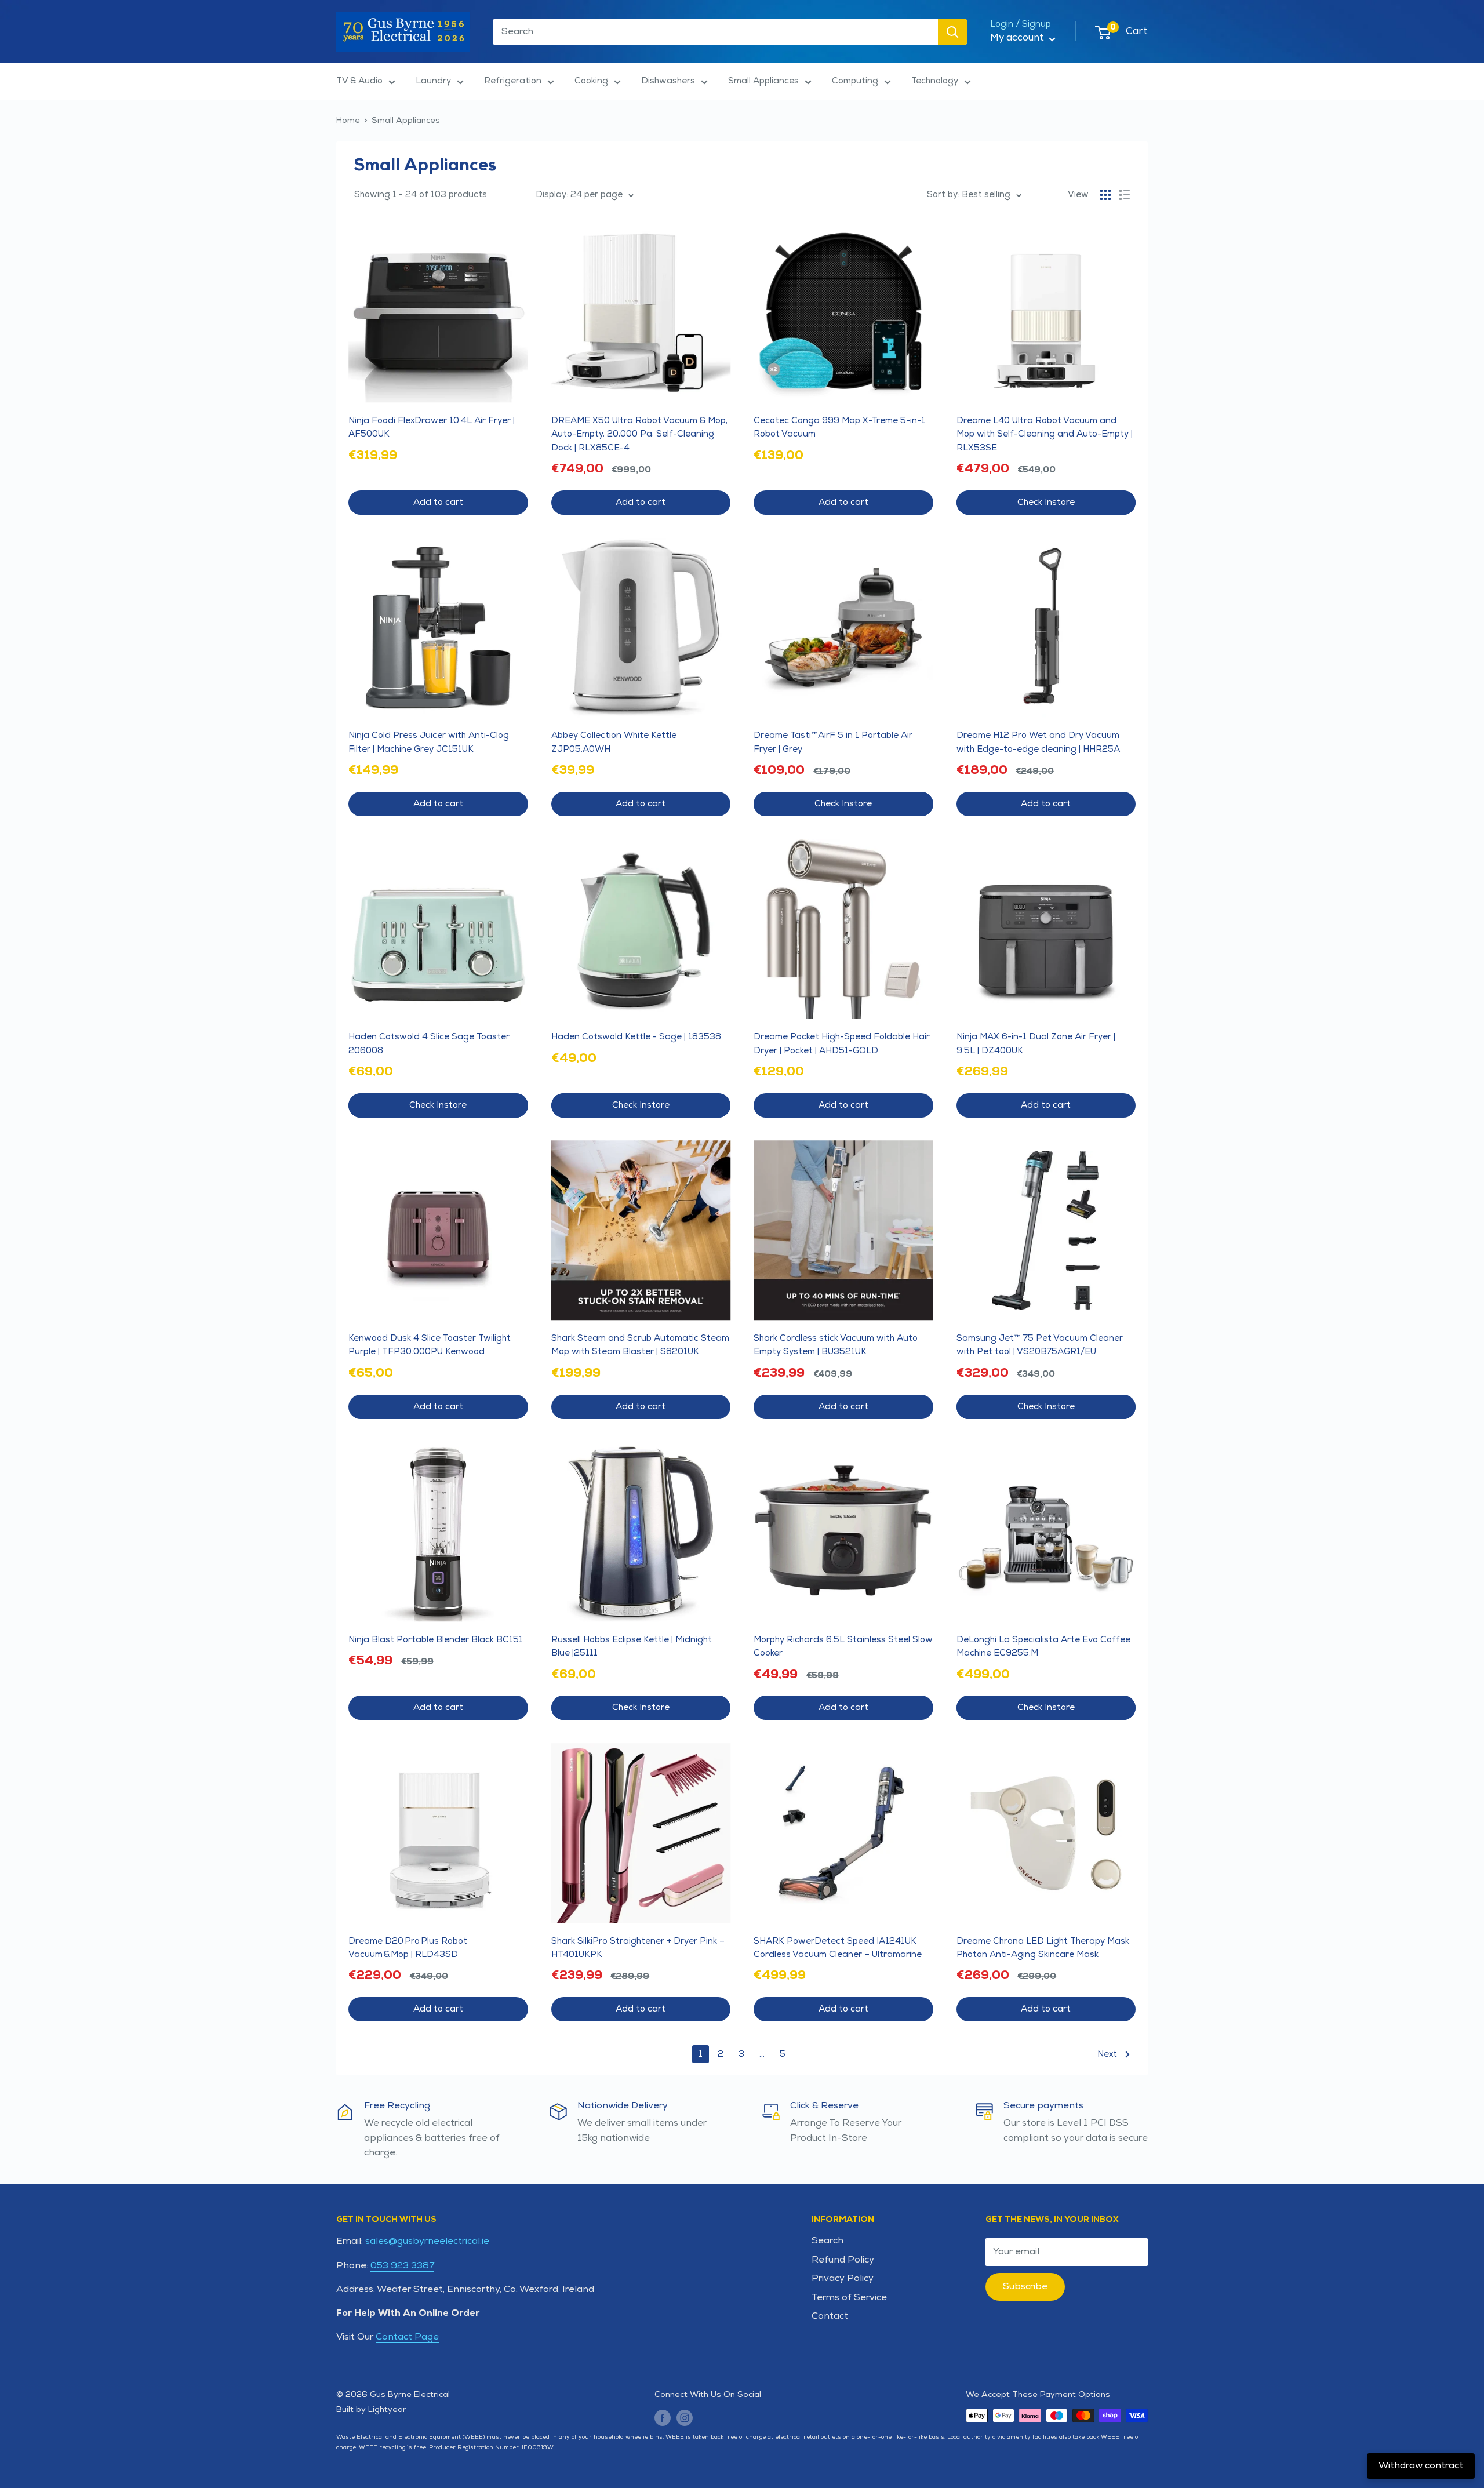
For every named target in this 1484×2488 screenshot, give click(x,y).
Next (1107, 2054)
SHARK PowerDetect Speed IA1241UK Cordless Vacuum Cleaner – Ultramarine (838, 1948)
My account (1018, 38)
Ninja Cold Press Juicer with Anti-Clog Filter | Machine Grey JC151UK (429, 742)
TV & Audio (359, 81)
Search (828, 2241)
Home (348, 120)
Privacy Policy (843, 2278)
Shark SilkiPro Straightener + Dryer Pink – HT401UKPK (638, 1948)
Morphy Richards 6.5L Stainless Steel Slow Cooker (843, 1646)
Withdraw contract (1421, 2466)
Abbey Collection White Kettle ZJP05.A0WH (614, 742)
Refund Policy (843, 2260)
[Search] (952, 32)
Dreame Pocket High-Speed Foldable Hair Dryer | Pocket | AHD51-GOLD (842, 1043)
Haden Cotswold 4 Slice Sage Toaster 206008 (429, 1043)
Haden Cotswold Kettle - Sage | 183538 (636, 1037)
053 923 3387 (402, 2266)
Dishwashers (668, 81)
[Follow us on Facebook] (663, 2417)
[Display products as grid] (1105, 195)
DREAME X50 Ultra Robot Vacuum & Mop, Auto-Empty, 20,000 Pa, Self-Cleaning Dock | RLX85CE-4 (639, 434)
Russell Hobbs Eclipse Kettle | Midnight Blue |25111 (632, 1646)
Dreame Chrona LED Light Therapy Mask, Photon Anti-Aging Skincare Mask (1044, 1948)
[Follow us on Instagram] (685, 2417)
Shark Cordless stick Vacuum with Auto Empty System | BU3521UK (836, 1345)
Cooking (591, 81)
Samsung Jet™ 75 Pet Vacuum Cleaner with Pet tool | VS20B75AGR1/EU (1040, 1345)
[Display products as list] (1125, 195)
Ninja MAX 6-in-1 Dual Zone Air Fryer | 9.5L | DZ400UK (1036, 1043)
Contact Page (407, 2337)
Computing (855, 81)
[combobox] (715, 32)
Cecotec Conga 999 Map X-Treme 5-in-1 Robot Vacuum (839, 427)
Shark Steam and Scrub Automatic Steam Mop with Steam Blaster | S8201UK (640, 1345)
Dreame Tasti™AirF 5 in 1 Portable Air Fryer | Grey (833, 742)
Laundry (433, 81)
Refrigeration (513, 81)
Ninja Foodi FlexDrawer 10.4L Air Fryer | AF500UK (432, 427)
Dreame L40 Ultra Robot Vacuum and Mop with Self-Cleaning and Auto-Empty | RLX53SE (1045, 434)
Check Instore (1046, 502)
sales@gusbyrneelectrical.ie (427, 2241)
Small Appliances (763, 81)
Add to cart (438, 502)
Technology (935, 81)
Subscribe (1025, 2287)
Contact (830, 2316)
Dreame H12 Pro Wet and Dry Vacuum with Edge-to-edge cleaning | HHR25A (1038, 742)
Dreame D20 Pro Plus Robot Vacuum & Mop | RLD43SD (408, 1948)
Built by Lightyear (371, 2409)
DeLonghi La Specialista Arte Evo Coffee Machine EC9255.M (1043, 1646)
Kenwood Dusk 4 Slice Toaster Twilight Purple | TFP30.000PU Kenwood (430, 1345)
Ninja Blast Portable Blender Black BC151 (436, 1640)
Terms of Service (849, 2298)
